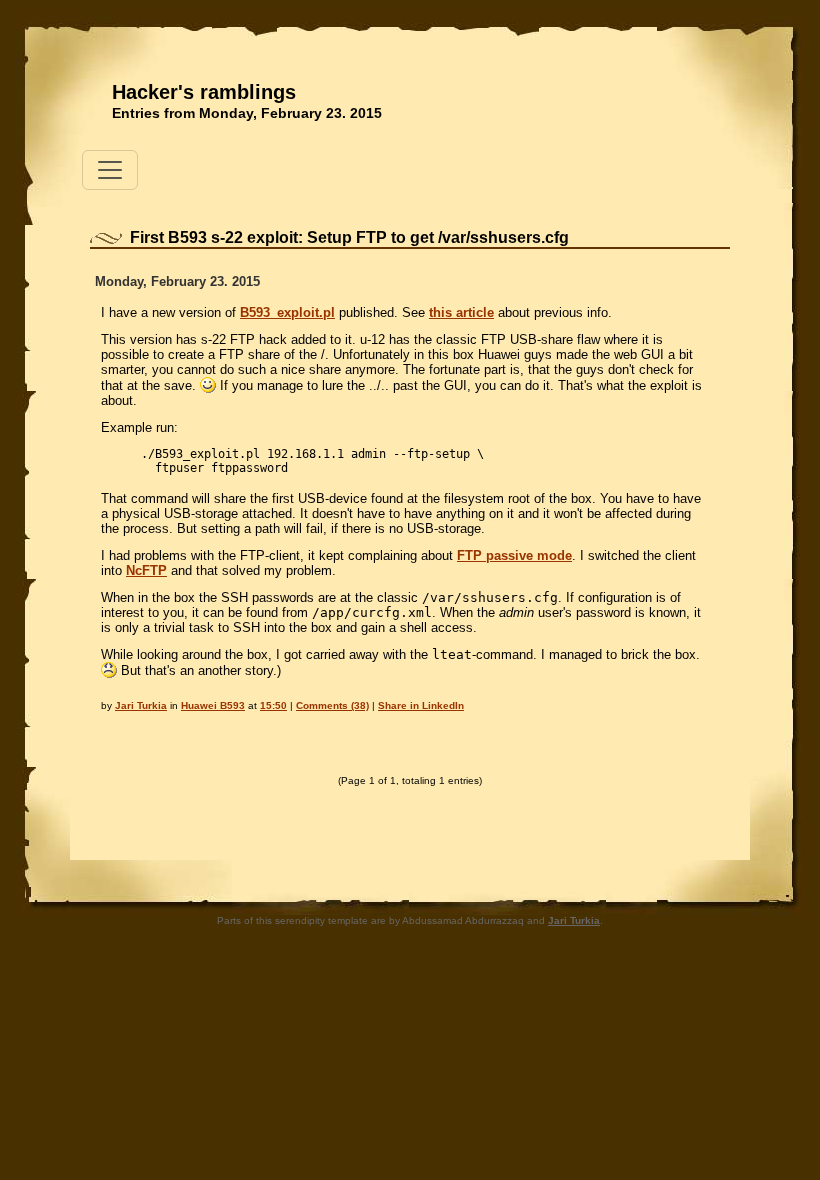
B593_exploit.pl (287, 312)
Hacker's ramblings (204, 92)
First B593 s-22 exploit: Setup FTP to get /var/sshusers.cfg (349, 237)
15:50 (273, 705)
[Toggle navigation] (110, 170)
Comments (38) (332, 705)
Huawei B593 (213, 705)
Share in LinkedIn (421, 705)
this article (461, 312)
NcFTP (146, 570)
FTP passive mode (514, 555)
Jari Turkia (141, 705)
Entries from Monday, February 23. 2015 (247, 113)
